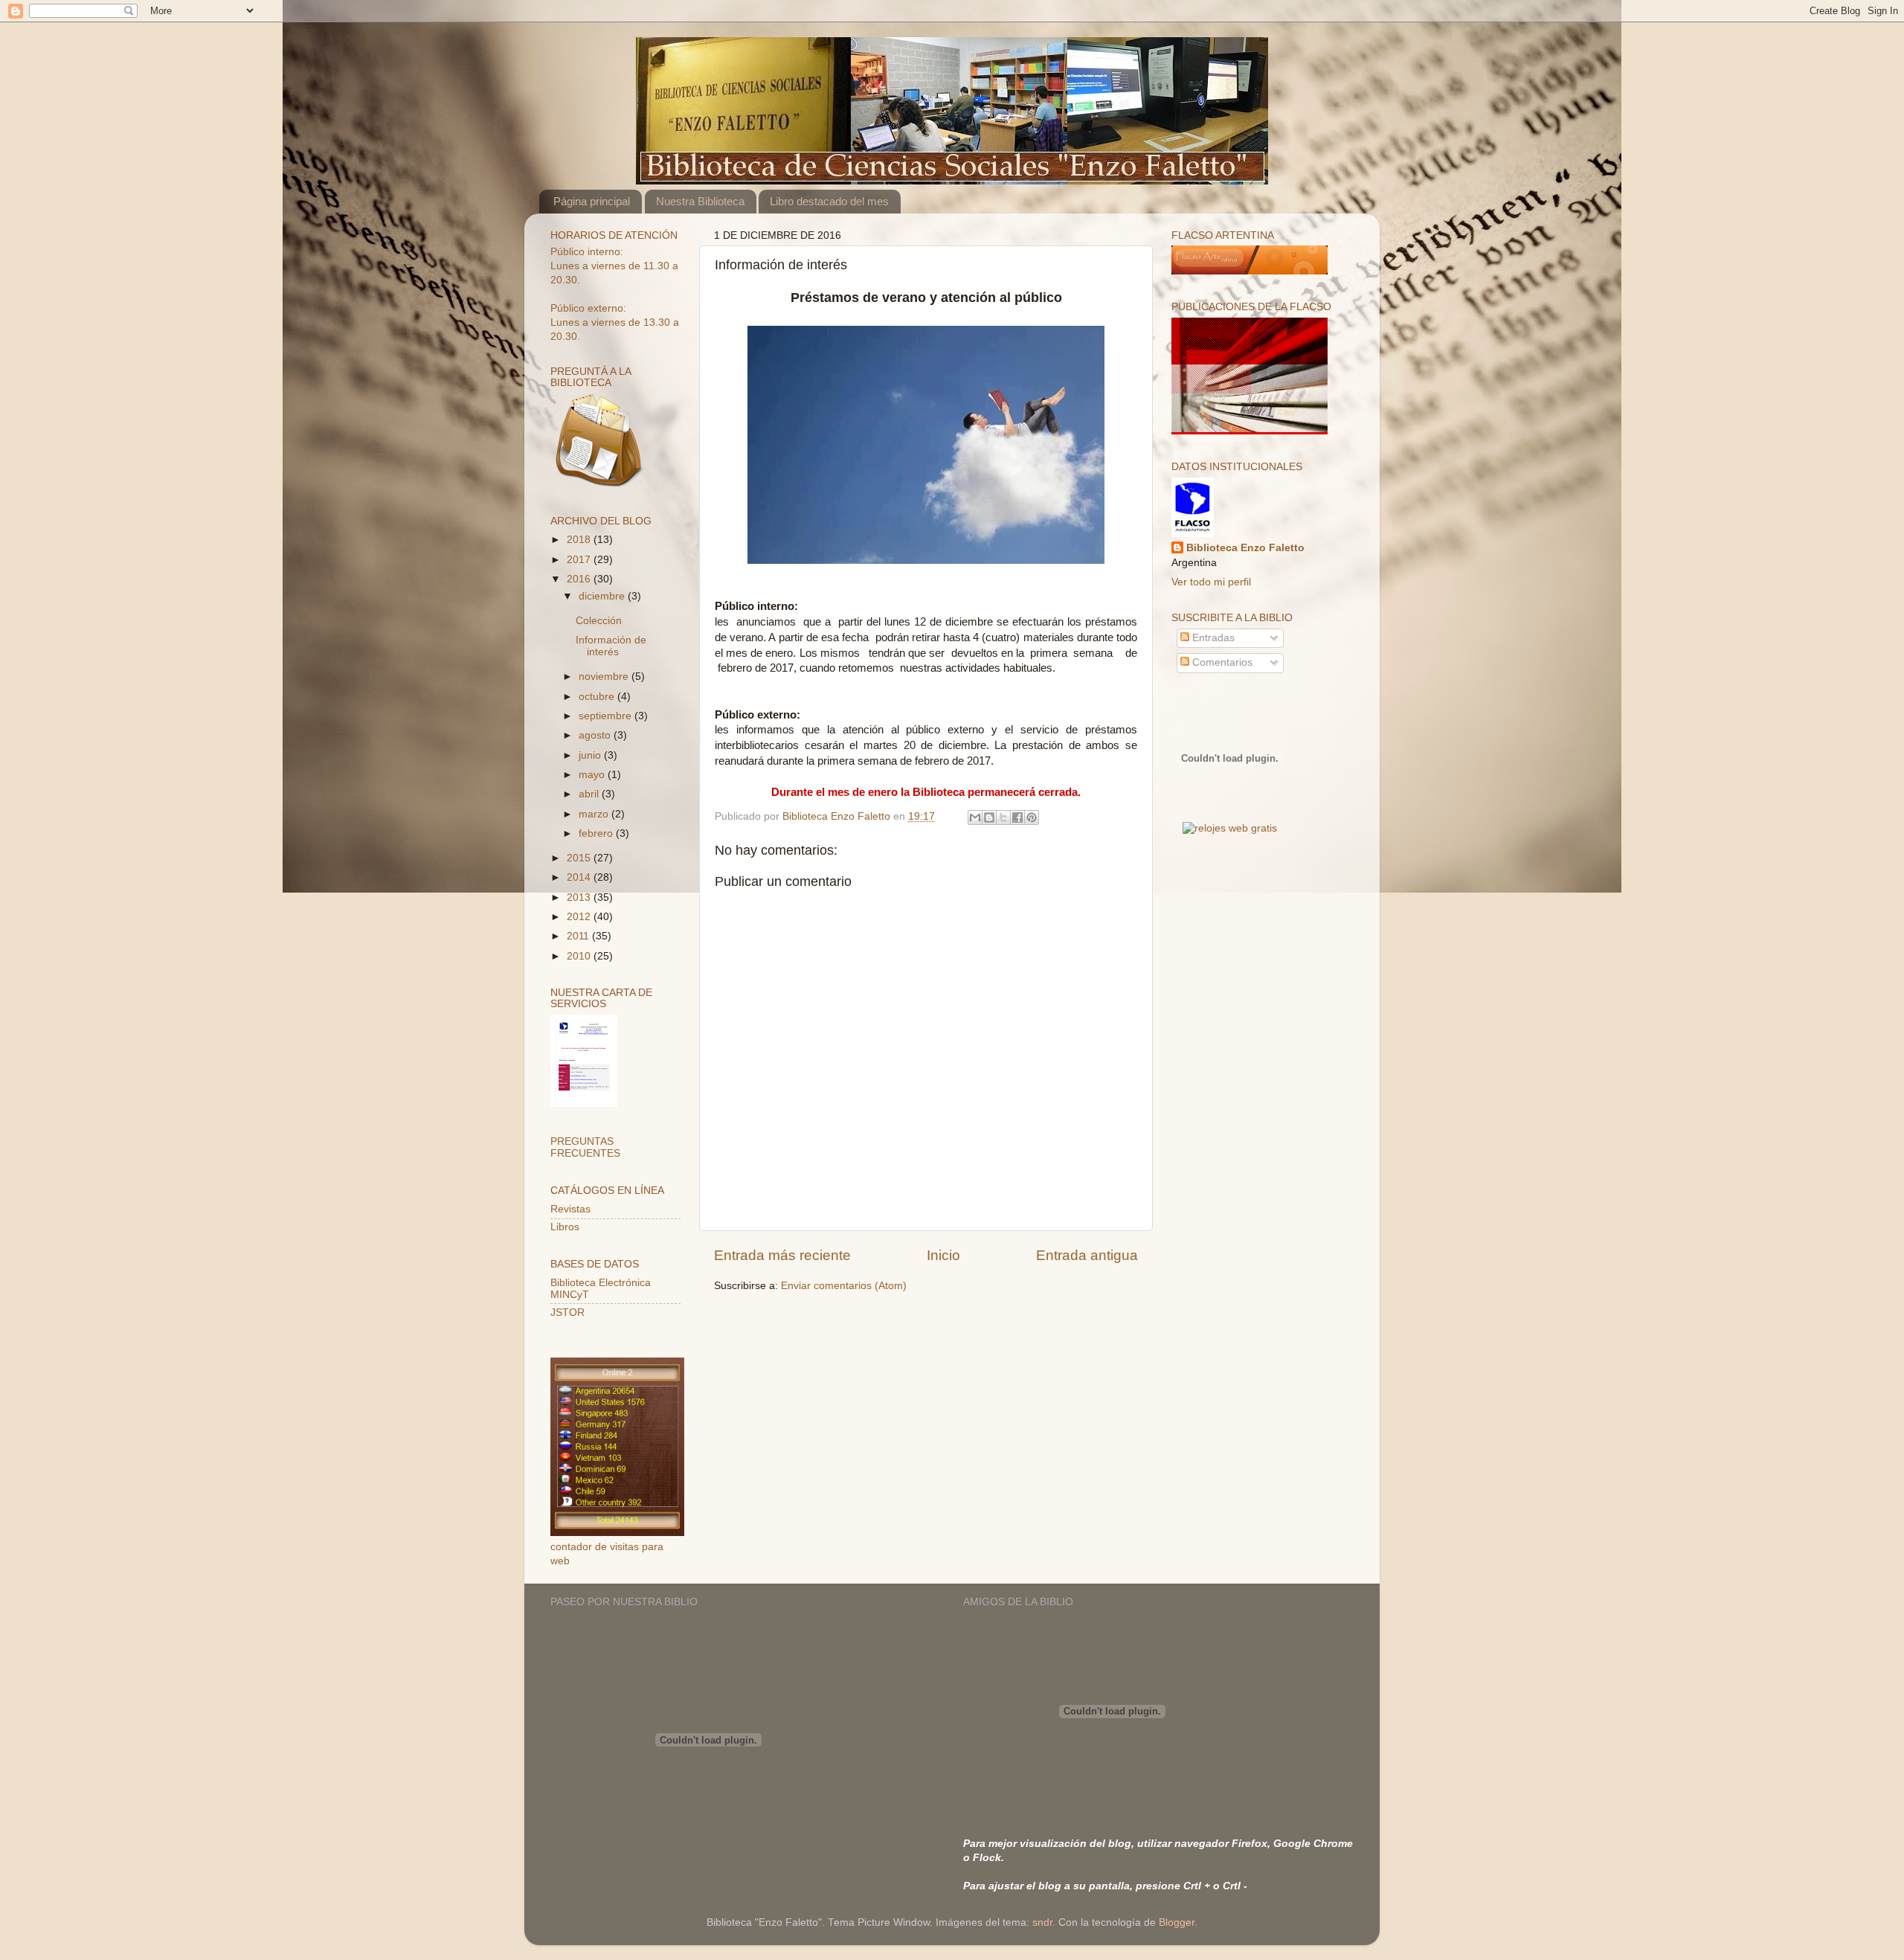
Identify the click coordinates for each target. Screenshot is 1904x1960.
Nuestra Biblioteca (700, 201)
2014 (580, 877)
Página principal (592, 201)
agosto (596, 735)
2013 (580, 897)
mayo (593, 775)
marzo (595, 814)
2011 (579, 936)
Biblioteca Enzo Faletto (1245, 548)
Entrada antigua (1087, 1255)
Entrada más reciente (782, 1255)
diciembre (603, 596)
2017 (580, 560)
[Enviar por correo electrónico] (975, 817)
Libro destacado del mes (829, 201)
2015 (580, 858)
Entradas (1212, 638)
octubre (598, 697)
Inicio (943, 1255)
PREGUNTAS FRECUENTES (585, 1147)
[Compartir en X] (1003, 817)
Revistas (570, 1209)
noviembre (605, 677)
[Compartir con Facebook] (1017, 817)
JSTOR (567, 1312)
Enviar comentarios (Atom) (844, 1286)
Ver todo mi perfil (1211, 582)
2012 (580, 917)
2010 (580, 956)
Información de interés (611, 646)
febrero (597, 833)
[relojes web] (1229, 811)
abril (590, 794)
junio (591, 755)
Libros (565, 1227)
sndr (1042, 1922)
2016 (580, 579)
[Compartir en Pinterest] (1032, 817)
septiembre (607, 716)
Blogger (1177, 1922)
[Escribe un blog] (989, 817)
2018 (580, 540)
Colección (599, 621)
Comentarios (1221, 662)
